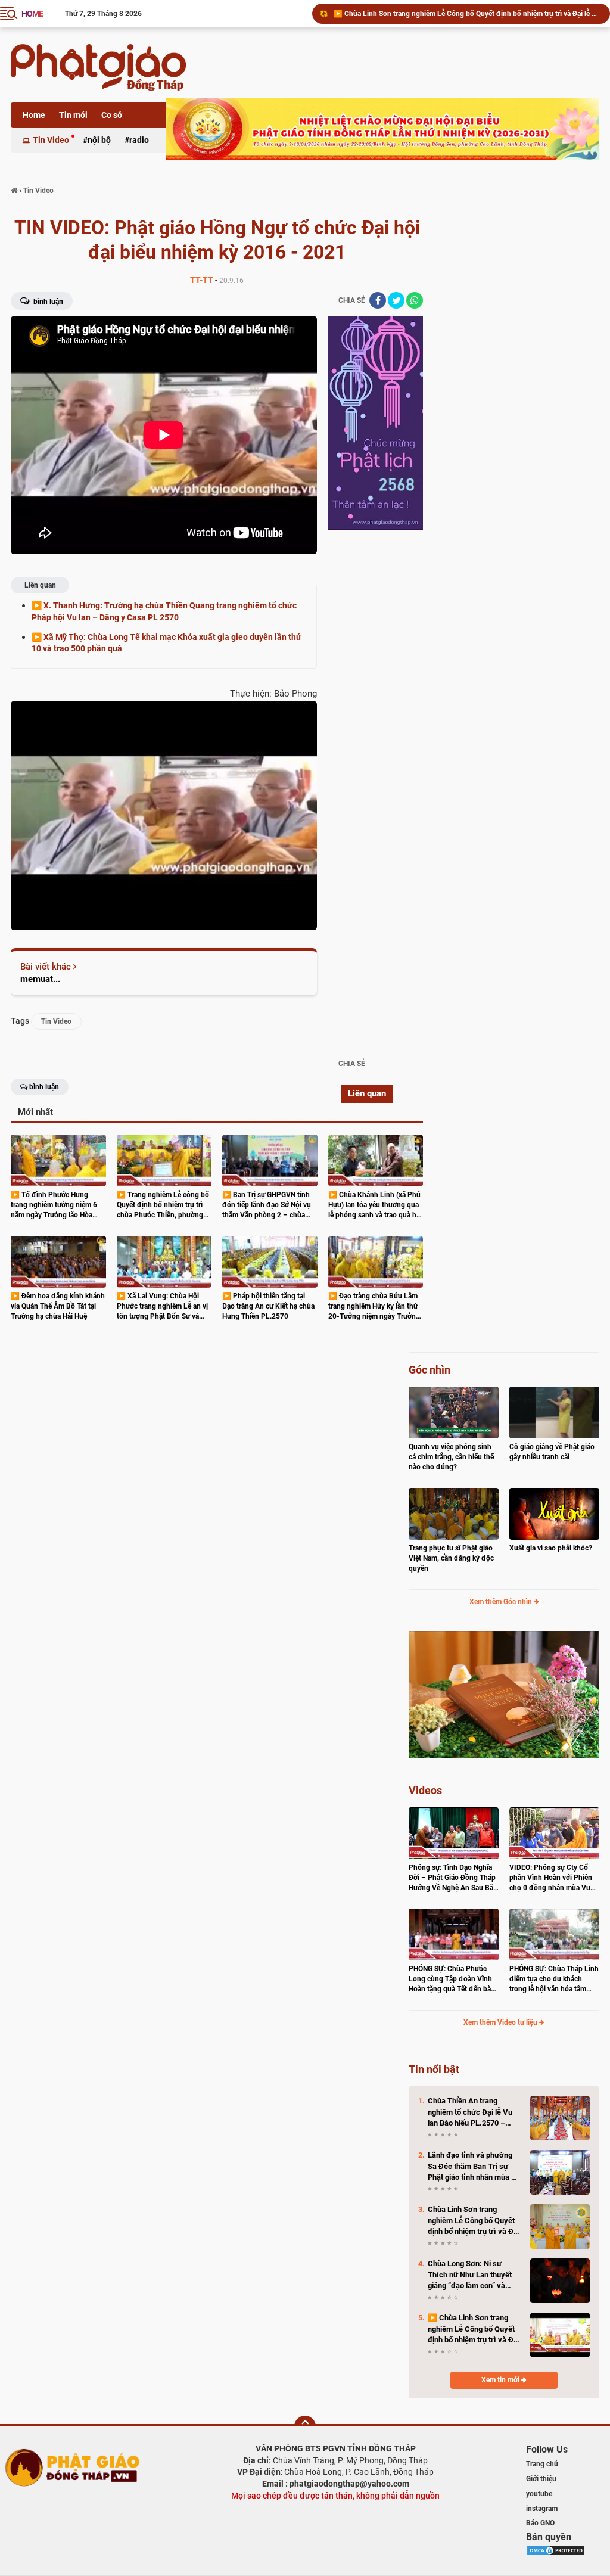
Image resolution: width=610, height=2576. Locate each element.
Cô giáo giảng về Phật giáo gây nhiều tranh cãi (552, 1452)
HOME (32, 14)
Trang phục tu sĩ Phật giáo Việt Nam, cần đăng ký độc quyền (451, 1558)
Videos (425, 1790)
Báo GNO (540, 2523)
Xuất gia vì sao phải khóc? (551, 1548)
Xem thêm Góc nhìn (502, 1602)
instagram (542, 2509)
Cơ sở (112, 115)
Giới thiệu (541, 2479)
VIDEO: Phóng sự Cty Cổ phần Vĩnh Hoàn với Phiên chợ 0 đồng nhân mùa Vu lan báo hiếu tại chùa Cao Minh (551, 1878)
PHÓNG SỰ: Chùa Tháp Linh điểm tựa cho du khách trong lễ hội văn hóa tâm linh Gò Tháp (554, 1979)
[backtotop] (305, 2426)
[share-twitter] (396, 300)
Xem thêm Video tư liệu (501, 2022)
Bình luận (47, 302)
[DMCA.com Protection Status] (556, 2550)
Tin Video (51, 140)
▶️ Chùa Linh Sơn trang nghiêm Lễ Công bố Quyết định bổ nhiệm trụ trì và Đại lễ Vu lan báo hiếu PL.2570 (466, 14)
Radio (139, 140)
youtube (539, 2494)
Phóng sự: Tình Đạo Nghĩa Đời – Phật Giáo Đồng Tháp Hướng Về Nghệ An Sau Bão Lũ (453, 1878)
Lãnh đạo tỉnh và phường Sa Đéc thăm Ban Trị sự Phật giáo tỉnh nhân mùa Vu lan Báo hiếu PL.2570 (474, 2167)
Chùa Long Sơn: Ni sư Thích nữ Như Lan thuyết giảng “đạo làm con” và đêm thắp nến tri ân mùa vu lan (474, 2275)
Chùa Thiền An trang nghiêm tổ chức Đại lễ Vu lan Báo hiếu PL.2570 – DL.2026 (470, 2112)
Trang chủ (542, 2464)
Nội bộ (99, 140)
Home (34, 115)
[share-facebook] (378, 300)
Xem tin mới (501, 2380)
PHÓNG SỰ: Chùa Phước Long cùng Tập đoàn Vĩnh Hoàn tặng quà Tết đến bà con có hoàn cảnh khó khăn (452, 1979)
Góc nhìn (430, 1370)
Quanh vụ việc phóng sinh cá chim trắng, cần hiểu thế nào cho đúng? (451, 1457)
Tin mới (73, 115)
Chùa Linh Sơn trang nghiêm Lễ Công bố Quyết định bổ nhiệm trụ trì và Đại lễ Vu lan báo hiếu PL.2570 (474, 2221)
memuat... (40, 979)
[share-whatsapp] (415, 300)
